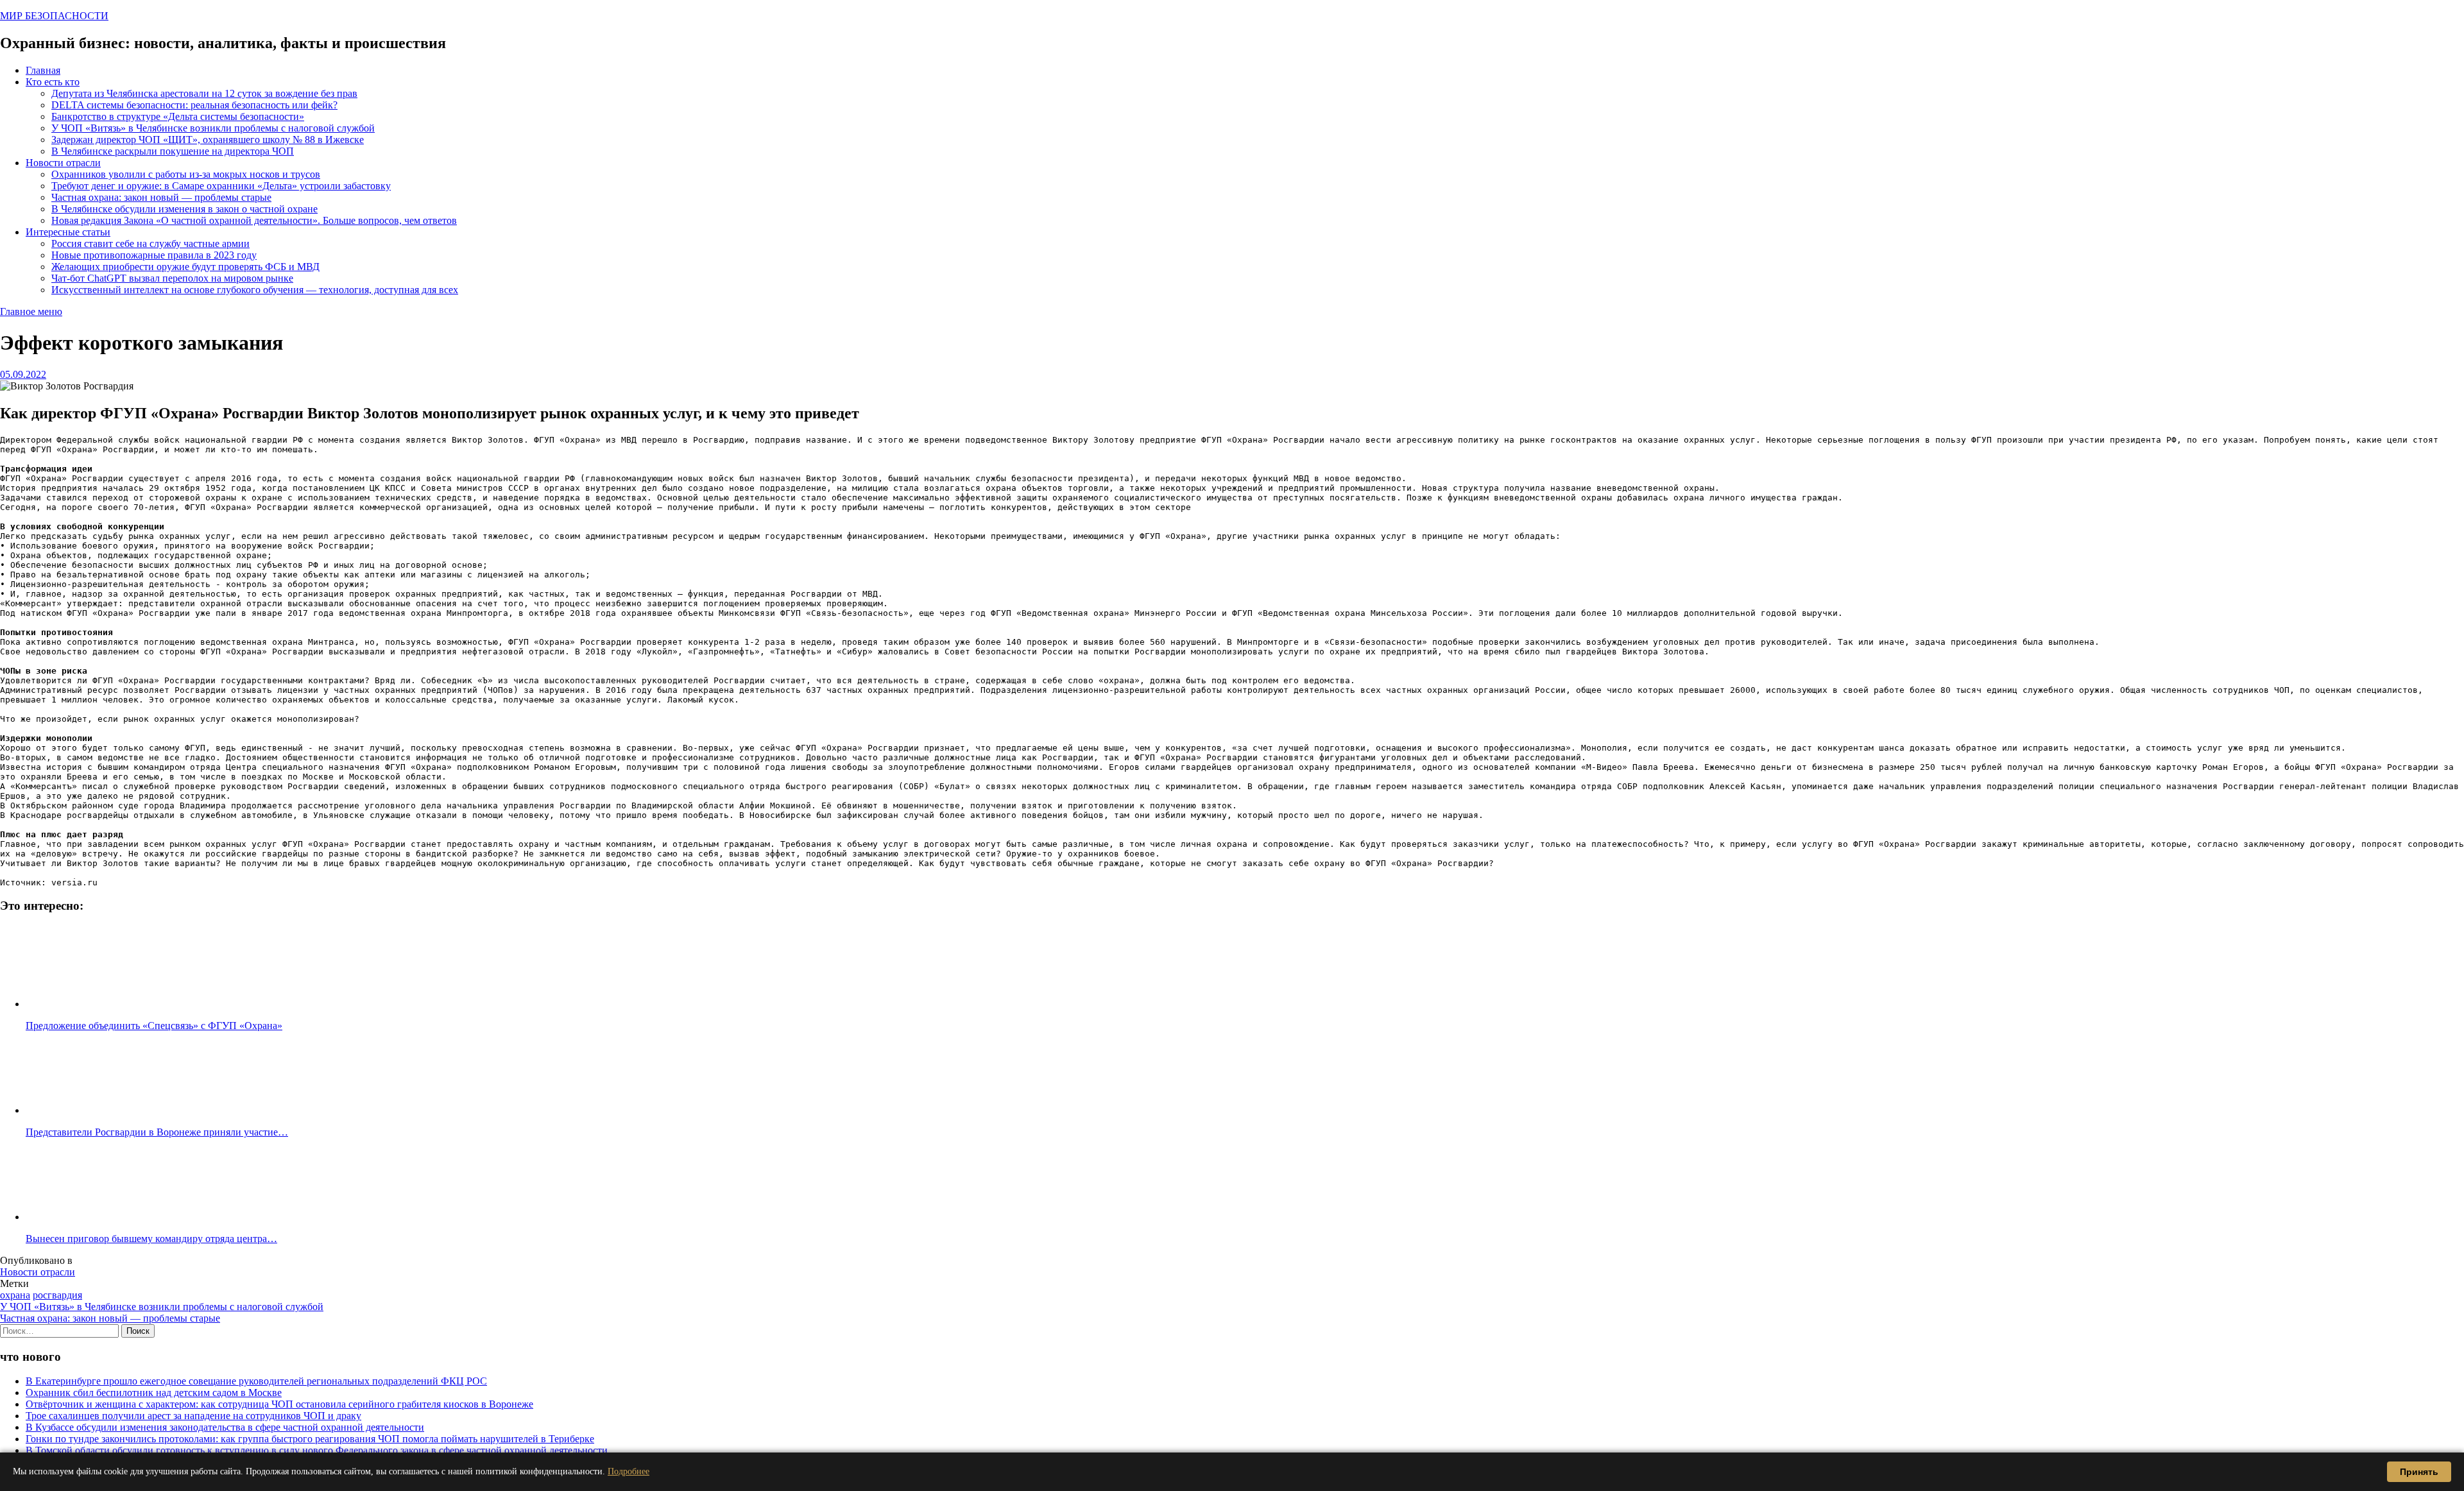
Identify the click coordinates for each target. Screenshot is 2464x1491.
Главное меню (31, 311)
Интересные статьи (68, 232)
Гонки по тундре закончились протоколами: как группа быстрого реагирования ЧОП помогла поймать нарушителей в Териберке (310, 1439)
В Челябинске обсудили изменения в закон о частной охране (184, 209)
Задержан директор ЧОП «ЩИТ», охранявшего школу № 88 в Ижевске (208, 140)
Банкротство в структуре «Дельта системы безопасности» (178, 116)
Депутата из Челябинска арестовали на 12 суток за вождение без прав (204, 93)
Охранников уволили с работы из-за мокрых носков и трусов (186, 174)
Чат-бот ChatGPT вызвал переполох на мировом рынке (172, 278)
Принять (2419, 1472)
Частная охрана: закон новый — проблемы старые (161, 197)
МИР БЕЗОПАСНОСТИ (54, 16)
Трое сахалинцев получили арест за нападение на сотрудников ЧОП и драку (193, 1416)
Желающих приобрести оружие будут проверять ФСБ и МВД (185, 267)
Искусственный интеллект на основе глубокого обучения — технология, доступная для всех (255, 290)
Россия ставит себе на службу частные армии (150, 243)
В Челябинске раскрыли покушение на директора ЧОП (173, 151)
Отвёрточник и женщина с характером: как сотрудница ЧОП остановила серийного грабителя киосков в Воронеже (279, 1404)
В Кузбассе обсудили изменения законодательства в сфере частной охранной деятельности (225, 1427)
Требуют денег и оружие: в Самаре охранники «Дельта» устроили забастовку (221, 186)
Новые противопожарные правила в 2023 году (154, 255)
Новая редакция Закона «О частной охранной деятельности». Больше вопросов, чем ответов (254, 220)
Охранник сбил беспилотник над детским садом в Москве (154, 1393)
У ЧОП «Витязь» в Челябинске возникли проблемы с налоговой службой (213, 128)
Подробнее (629, 1471)
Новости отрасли (63, 163)
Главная (43, 70)
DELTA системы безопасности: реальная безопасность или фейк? (194, 105)
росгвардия (57, 1295)
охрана (15, 1295)
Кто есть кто (53, 82)
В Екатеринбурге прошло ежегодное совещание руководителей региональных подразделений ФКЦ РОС (256, 1381)
